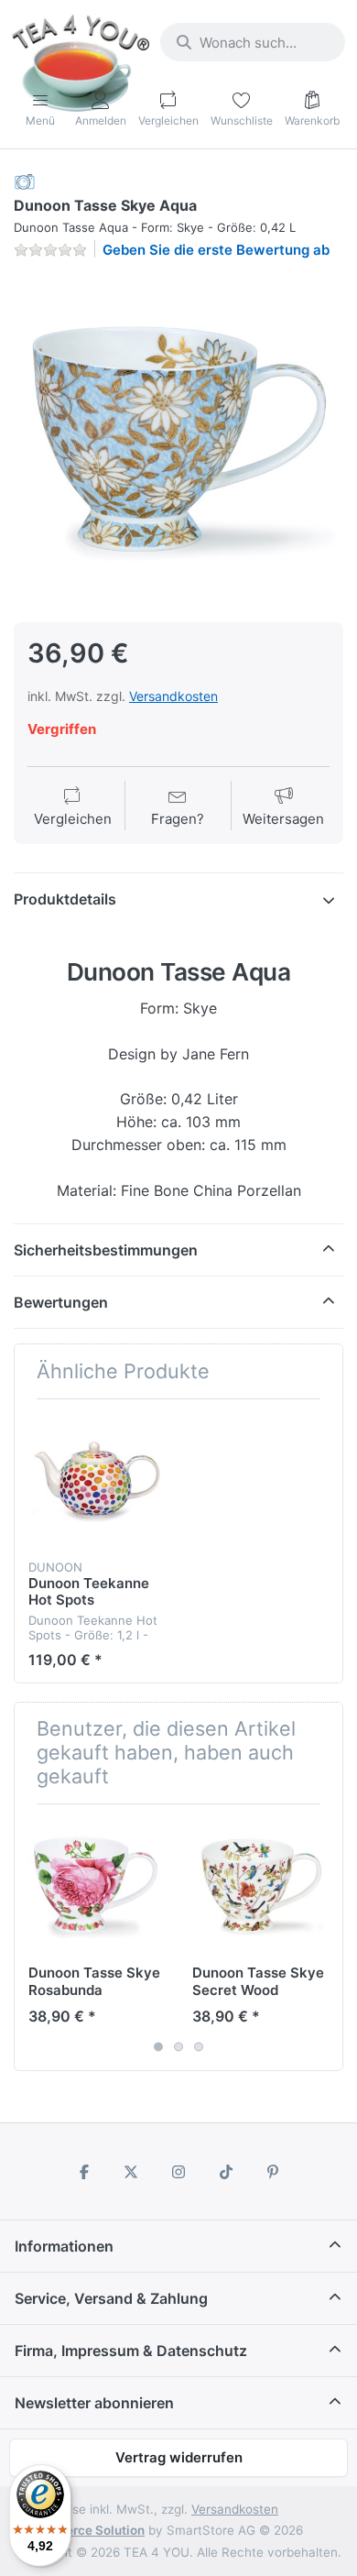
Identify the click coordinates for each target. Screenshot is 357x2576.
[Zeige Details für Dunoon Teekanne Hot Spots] (96, 1481)
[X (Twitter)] (132, 2172)
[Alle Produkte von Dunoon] (25, 181)
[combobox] (253, 42)
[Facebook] (84, 2172)
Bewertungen (61, 1302)
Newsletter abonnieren (94, 2403)
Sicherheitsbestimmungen (106, 1250)
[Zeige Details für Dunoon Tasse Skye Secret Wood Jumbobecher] (260, 1886)
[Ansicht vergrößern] (178, 439)
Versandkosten (173, 696)
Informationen (64, 2246)
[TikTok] (226, 2172)
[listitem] (178, 439)
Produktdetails (65, 899)
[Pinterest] (273, 2172)
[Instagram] (178, 2172)
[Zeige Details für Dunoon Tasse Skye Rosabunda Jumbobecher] (96, 1886)
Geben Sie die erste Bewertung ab (216, 250)
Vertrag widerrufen (179, 2457)
